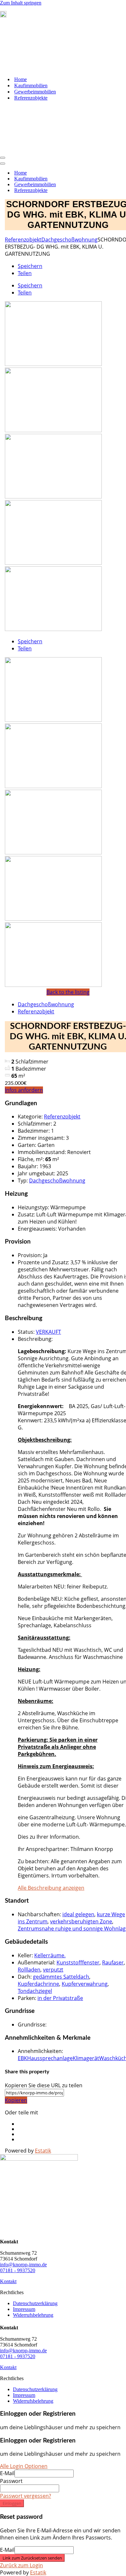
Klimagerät (86, 2058)
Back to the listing (68, 992)
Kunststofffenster (78, 1962)
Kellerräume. (50, 1955)
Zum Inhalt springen (21, 3)
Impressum (24, 2309)
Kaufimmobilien (31, 86)
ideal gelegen (78, 1914)
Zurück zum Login (21, 2565)
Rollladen (29, 1970)
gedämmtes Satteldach (61, 1977)
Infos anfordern (24, 1090)
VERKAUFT (48, 1332)
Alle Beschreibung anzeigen (51, 1888)
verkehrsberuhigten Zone (81, 1921)
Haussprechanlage (50, 2058)
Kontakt (8, 2281)
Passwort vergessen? (26, 2496)
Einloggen (12, 2503)
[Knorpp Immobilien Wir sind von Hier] (32, 68)
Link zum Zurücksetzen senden (32, 2558)
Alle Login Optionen (24, 2466)
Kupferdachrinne (38, 1984)
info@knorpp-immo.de (23, 2265)
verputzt (53, 1970)
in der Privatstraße (60, 1998)
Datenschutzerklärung (35, 2303)
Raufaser (113, 1962)
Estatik (43, 2151)
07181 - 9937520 (18, 2270)
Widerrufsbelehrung (33, 2315)
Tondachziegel (35, 1991)
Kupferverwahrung (85, 1984)
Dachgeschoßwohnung (69, 240)
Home (21, 79)
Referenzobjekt (23, 240)
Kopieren (16, 2100)
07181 (14, 16)
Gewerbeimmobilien (35, 92)
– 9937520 (33, 16)
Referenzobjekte (31, 98)
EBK (22, 2058)
